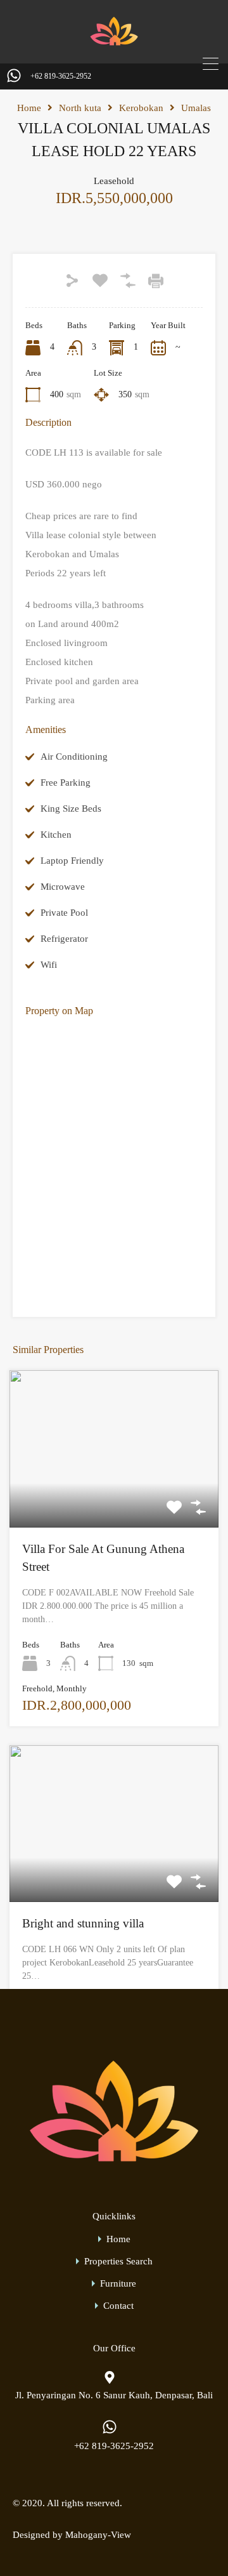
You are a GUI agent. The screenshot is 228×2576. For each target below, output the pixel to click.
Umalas (196, 108)
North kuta (80, 108)
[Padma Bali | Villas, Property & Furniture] (114, 45)
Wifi (49, 965)
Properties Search (118, 2262)
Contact (118, 2306)
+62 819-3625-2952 (61, 76)
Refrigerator (64, 939)
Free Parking (66, 783)
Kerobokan (141, 108)
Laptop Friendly (72, 861)
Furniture (118, 2284)
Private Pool (64, 913)
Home (29, 108)
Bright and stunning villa (83, 1923)
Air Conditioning (74, 756)
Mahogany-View (98, 2535)
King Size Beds (71, 809)
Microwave (63, 887)
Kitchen (56, 835)
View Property (114, 1496)
